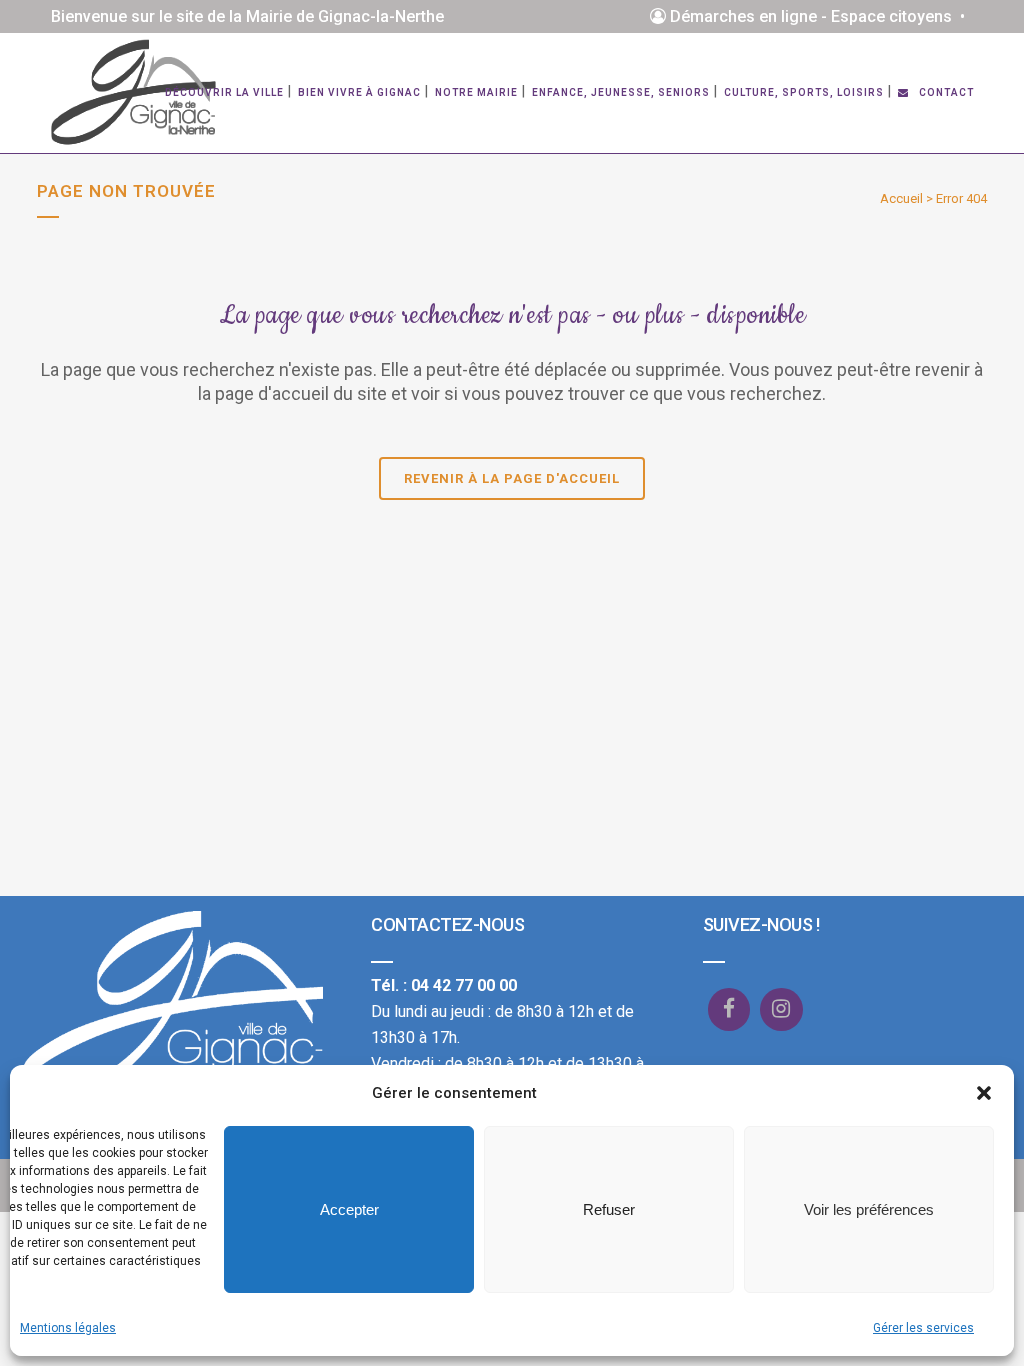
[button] (984, 1093)
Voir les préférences (869, 1209)
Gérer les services (923, 1328)
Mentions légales (68, 1328)
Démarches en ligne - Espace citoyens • (819, 16)
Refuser (609, 1209)
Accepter (349, 1209)
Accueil (901, 198)
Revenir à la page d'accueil (512, 478)
